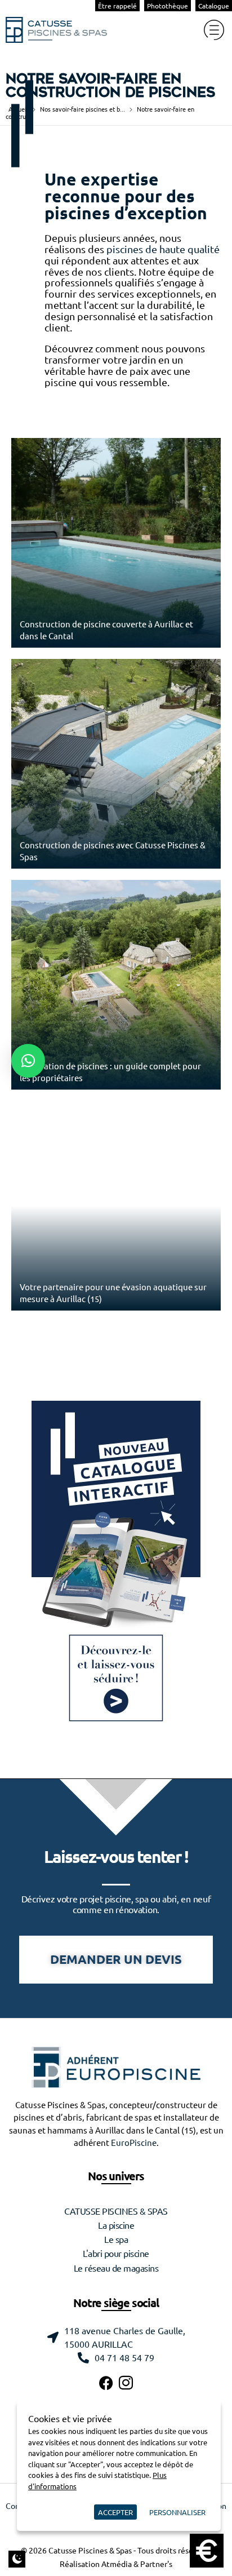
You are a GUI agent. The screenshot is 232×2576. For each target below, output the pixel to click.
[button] (28, 1061)
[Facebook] (106, 2383)
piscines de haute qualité (163, 249)
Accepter (115, 2512)
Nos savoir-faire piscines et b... (82, 109)
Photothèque (168, 6)
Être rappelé (117, 6)
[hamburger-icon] (214, 30)
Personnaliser (177, 2512)
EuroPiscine (134, 2143)
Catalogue (214, 6)
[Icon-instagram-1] (126, 2383)
